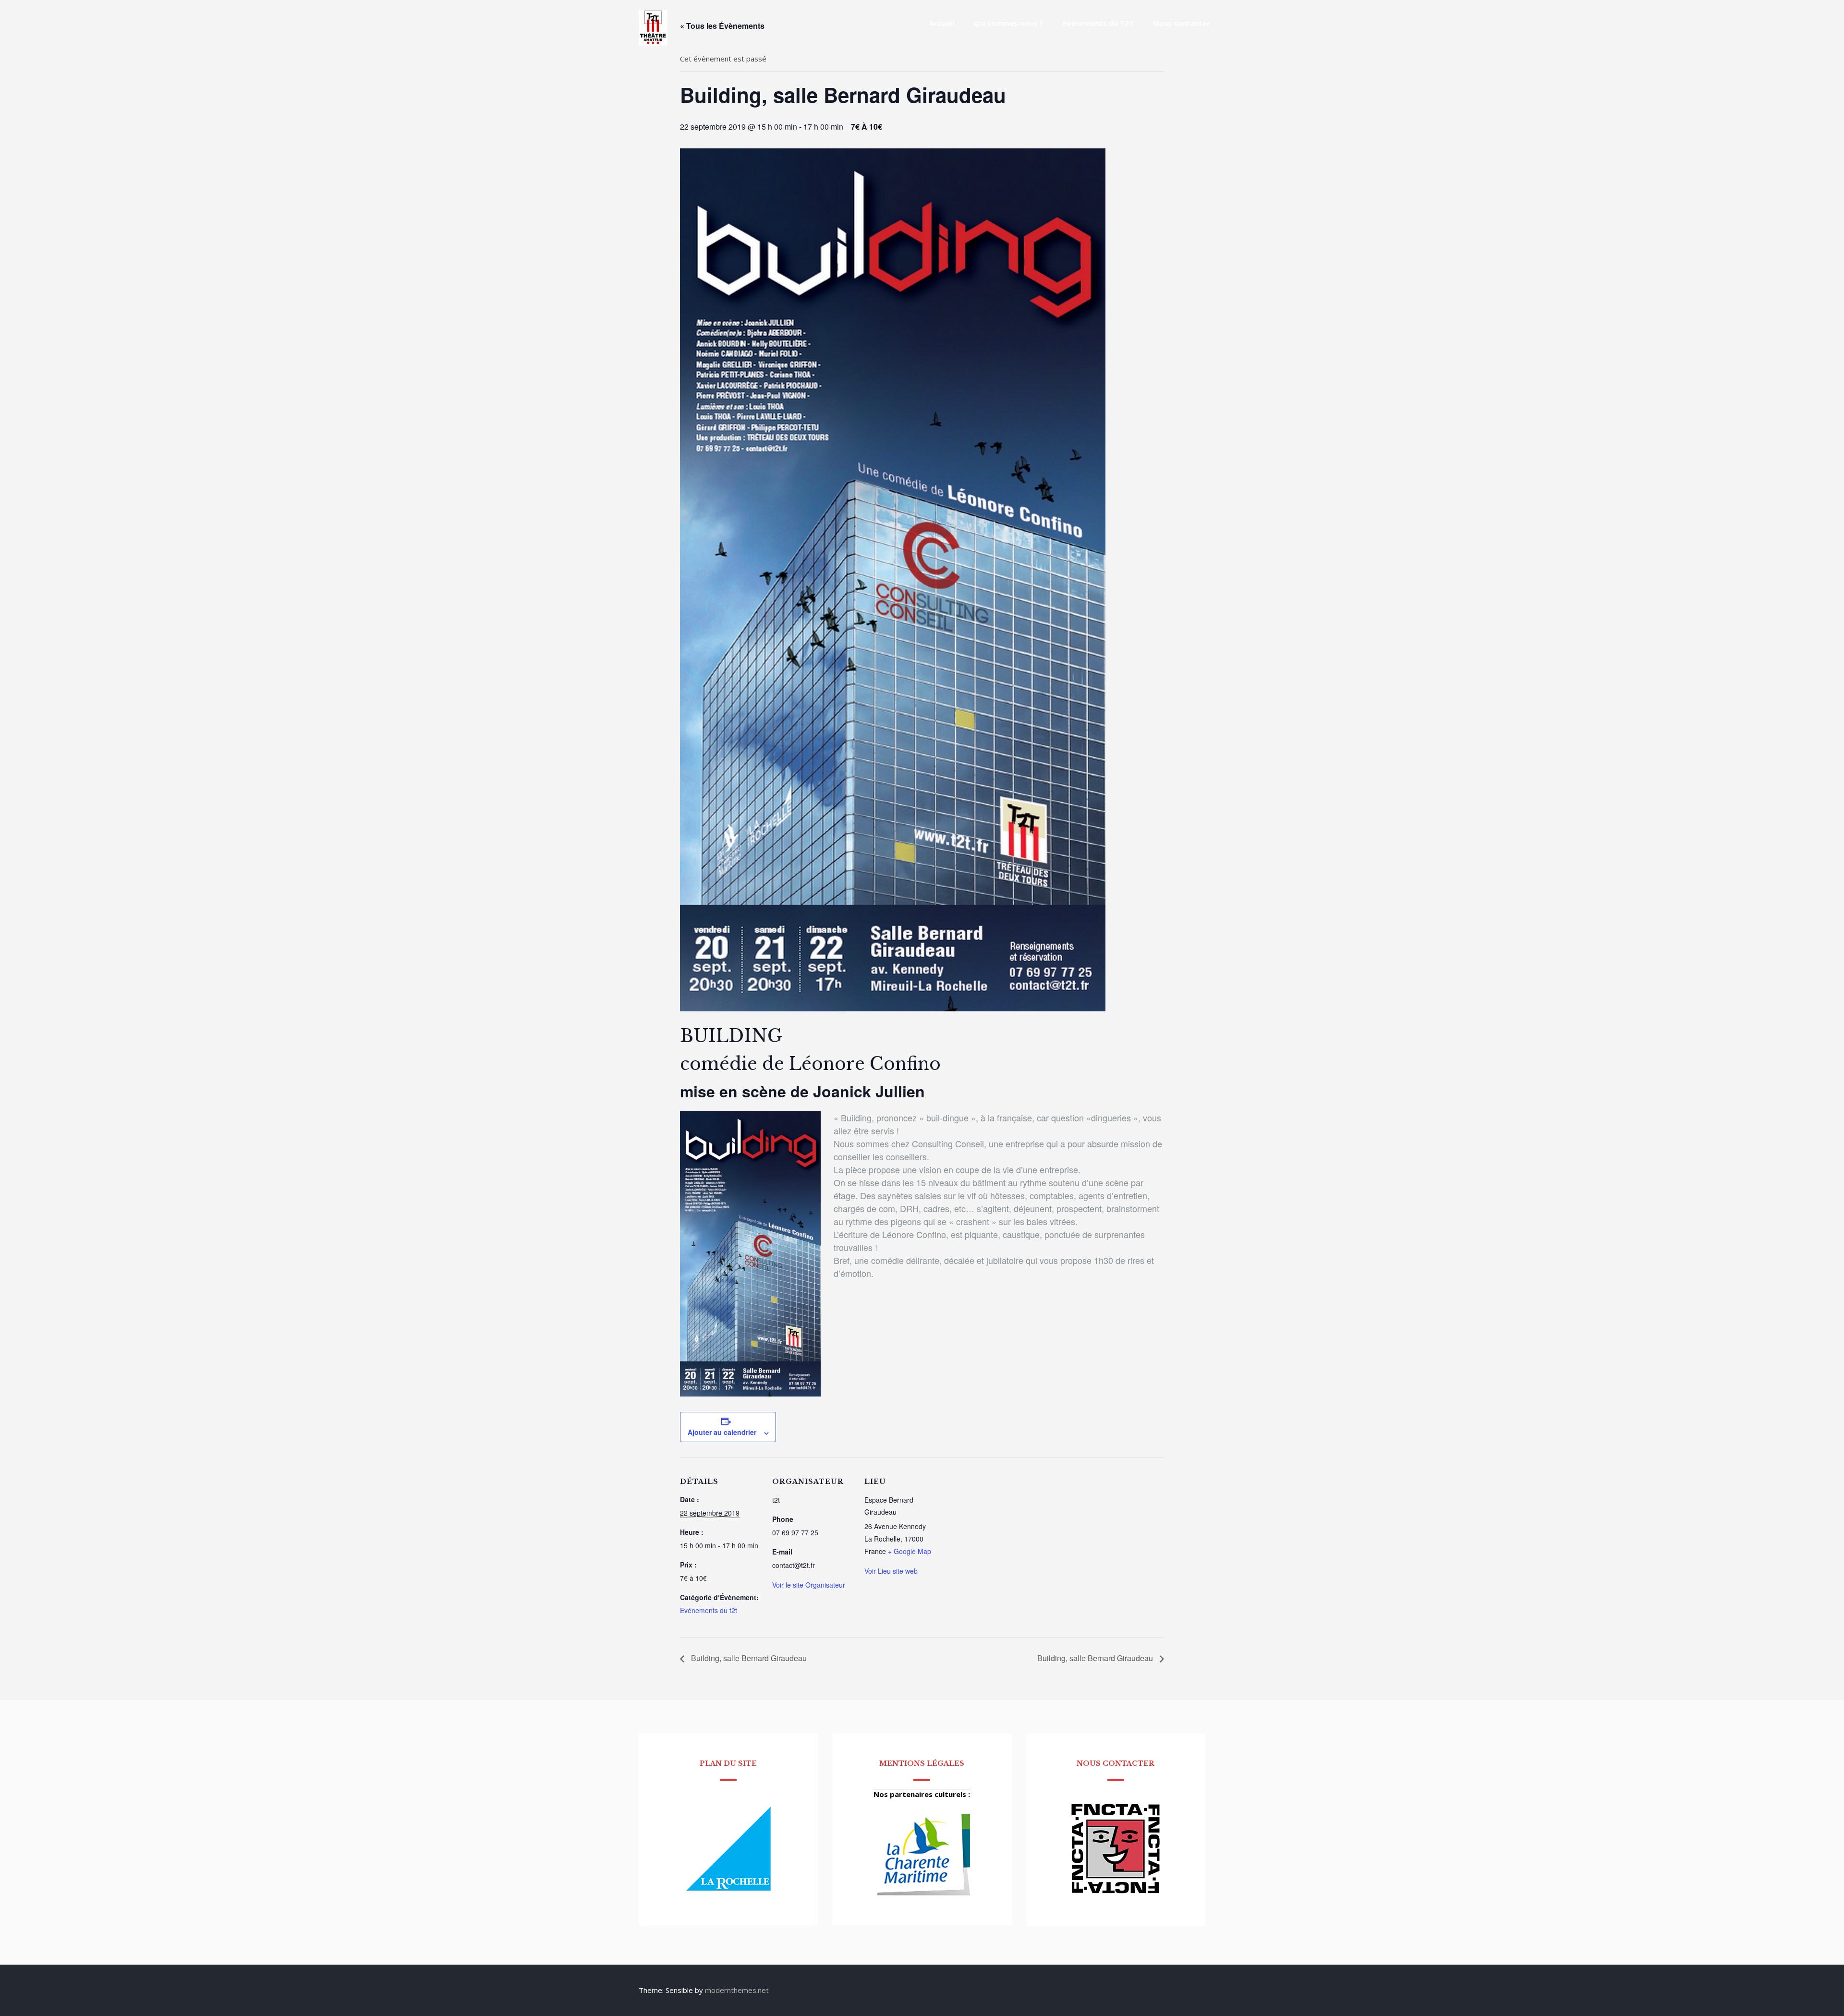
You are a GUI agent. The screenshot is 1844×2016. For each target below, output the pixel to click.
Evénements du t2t (709, 1610)
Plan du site (728, 1763)
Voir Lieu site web (891, 1571)
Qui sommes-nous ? (1008, 23)
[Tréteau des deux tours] (653, 43)
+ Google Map (910, 1551)
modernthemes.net (737, 1990)
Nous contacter (1182, 23)
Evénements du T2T (1098, 23)
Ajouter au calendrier (722, 1432)
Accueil (942, 23)
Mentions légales (922, 1763)
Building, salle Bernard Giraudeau (748, 1658)
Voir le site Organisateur (809, 1585)
